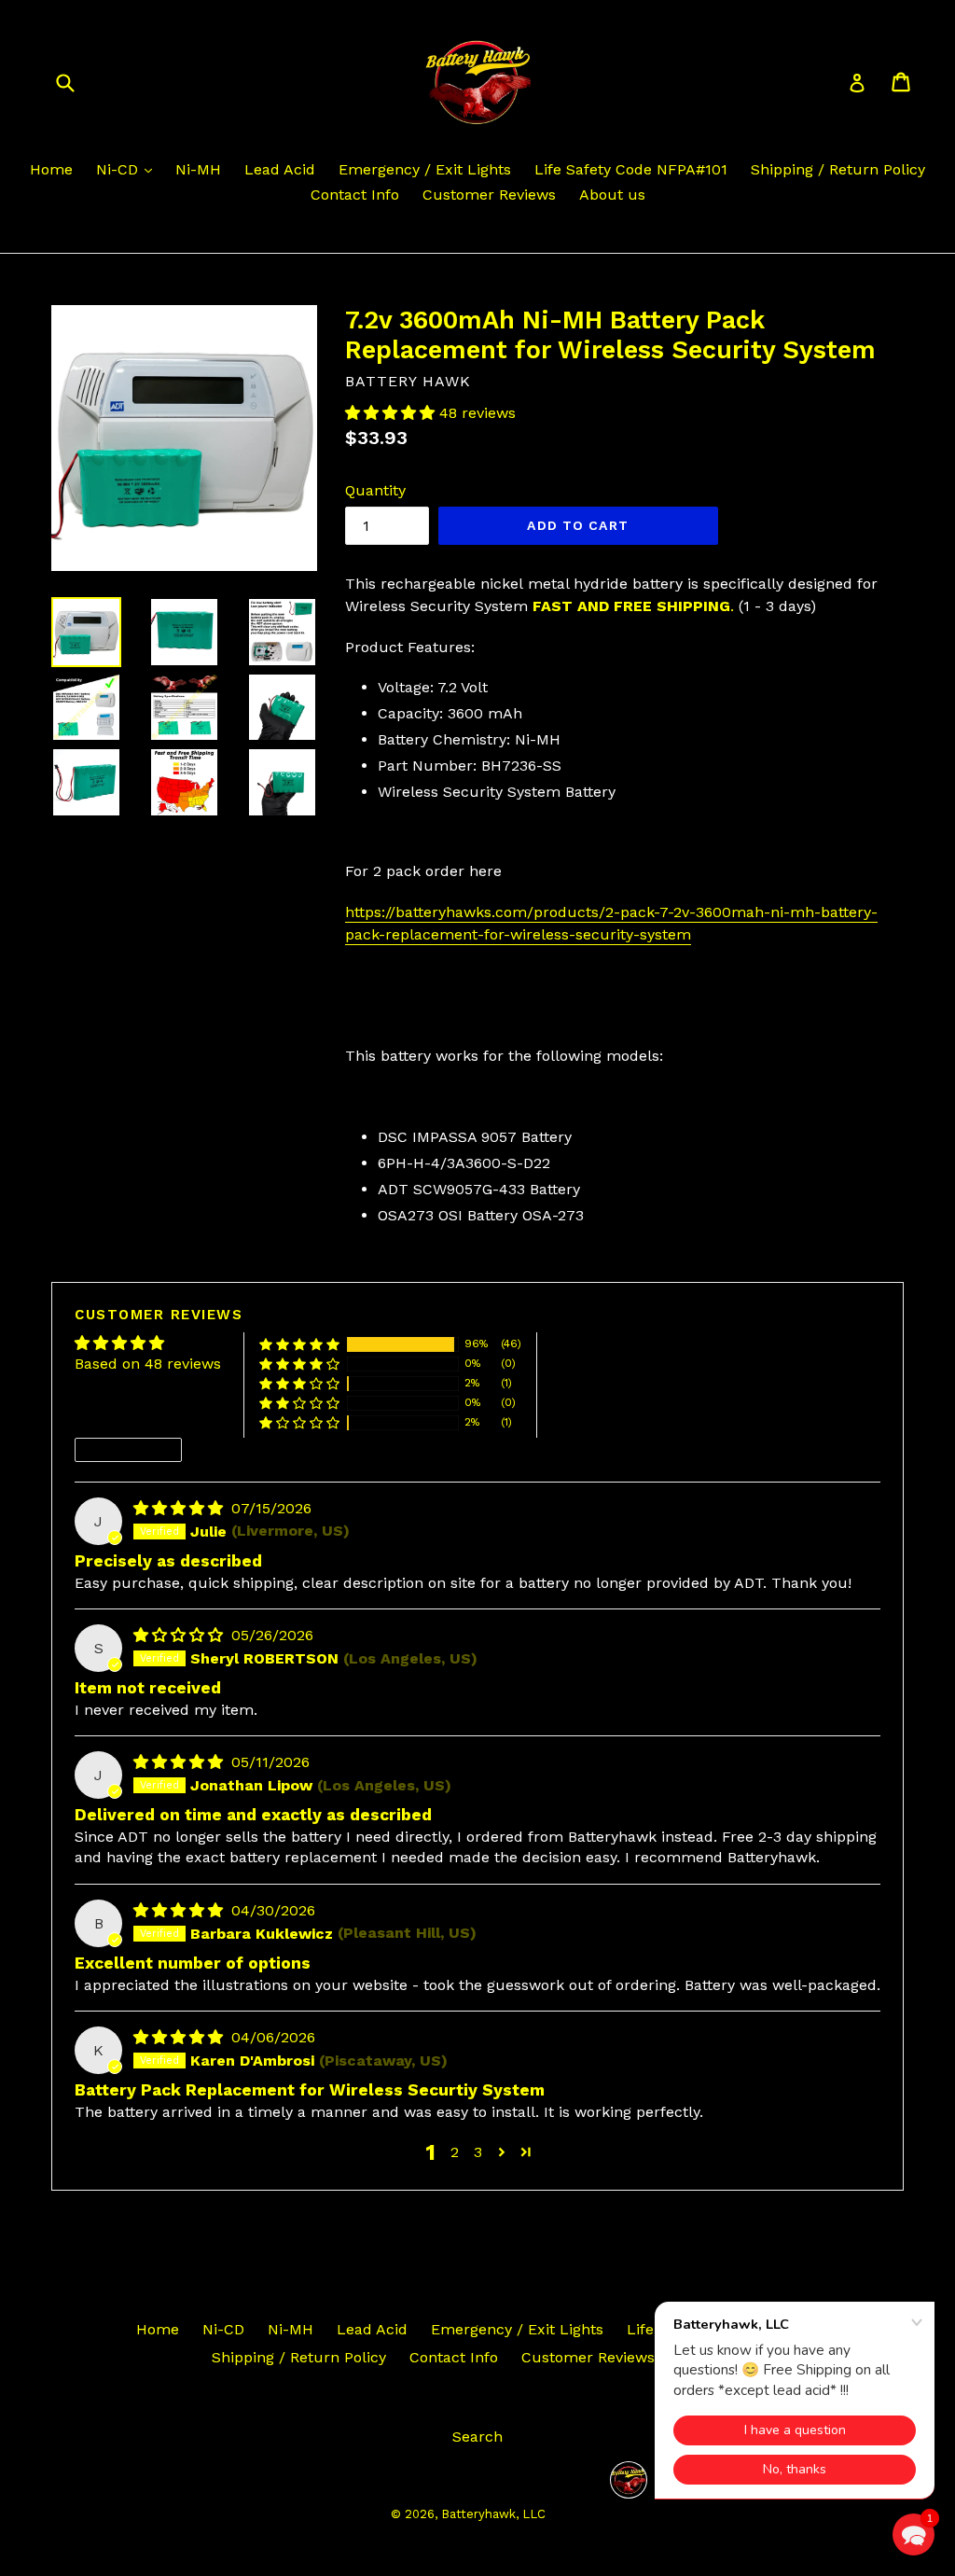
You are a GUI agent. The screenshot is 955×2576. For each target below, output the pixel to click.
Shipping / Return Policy (838, 169)
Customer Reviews (489, 195)
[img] (180, 1508)
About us (612, 195)
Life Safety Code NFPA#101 (631, 169)
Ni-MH (198, 169)
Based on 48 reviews (148, 1364)
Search (477, 2437)
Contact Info (355, 195)
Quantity (375, 490)
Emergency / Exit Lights (425, 169)
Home (51, 169)
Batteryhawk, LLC (493, 2514)
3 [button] (478, 2152)
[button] (392, 413)
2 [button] (455, 2152)
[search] (77, 82)
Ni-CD (119, 169)
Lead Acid (280, 169)
